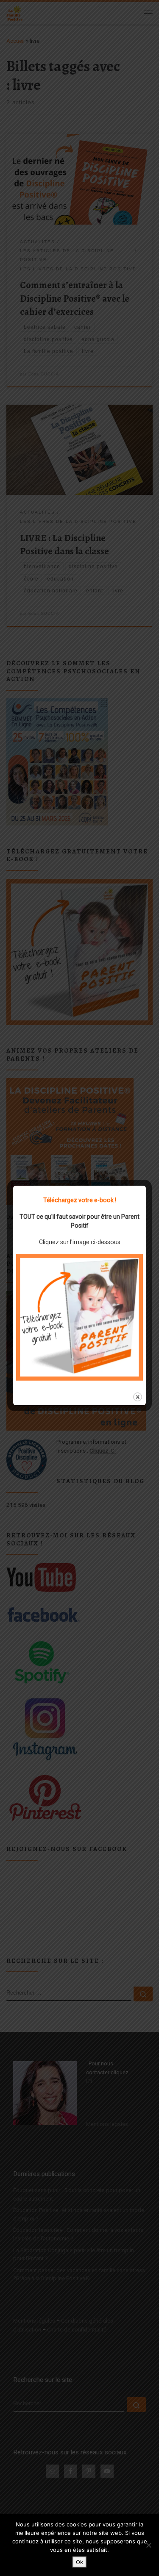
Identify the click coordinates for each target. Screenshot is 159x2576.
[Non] (148, 2545)
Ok (79, 2562)
